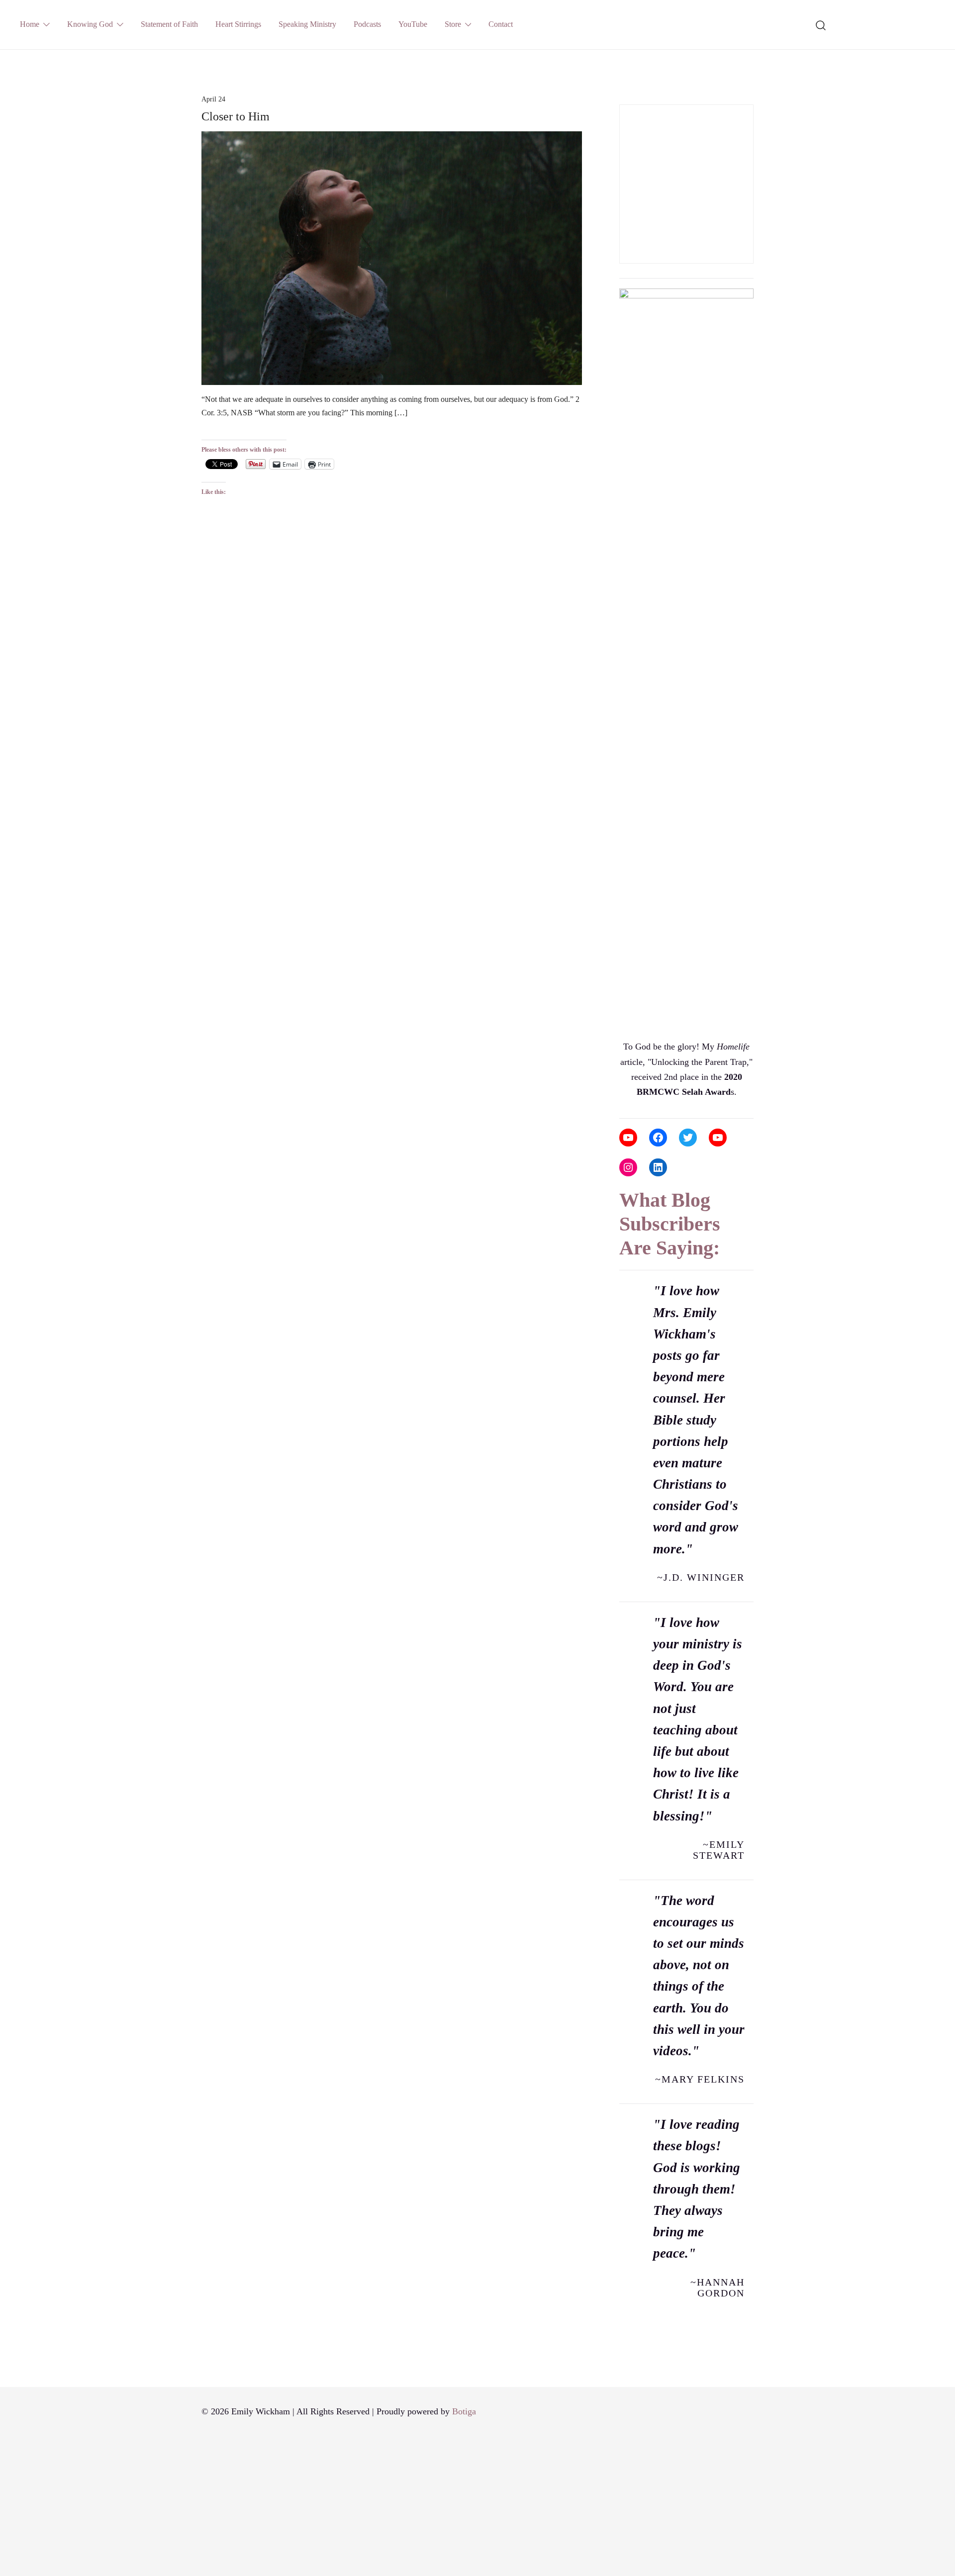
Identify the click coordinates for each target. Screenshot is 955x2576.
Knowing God (90, 24)
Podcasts (367, 24)
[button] (623, 97)
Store (453, 24)
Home (30, 24)
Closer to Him (236, 116)
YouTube (413, 24)
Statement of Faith (169, 24)
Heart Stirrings (238, 24)
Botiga (464, 2411)
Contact (501, 24)
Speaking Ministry (307, 24)
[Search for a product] (821, 24)
